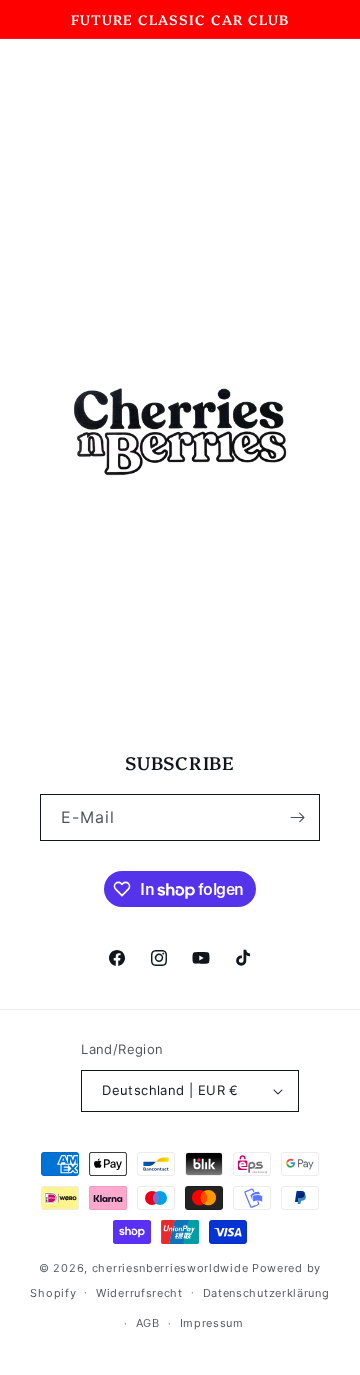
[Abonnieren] (297, 817)
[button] (40, 91)
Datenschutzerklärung (266, 1293)
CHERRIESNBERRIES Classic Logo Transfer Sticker (173, 626)
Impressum (212, 1323)
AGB (148, 1323)
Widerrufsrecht (139, 1293)
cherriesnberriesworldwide (170, 1268)
